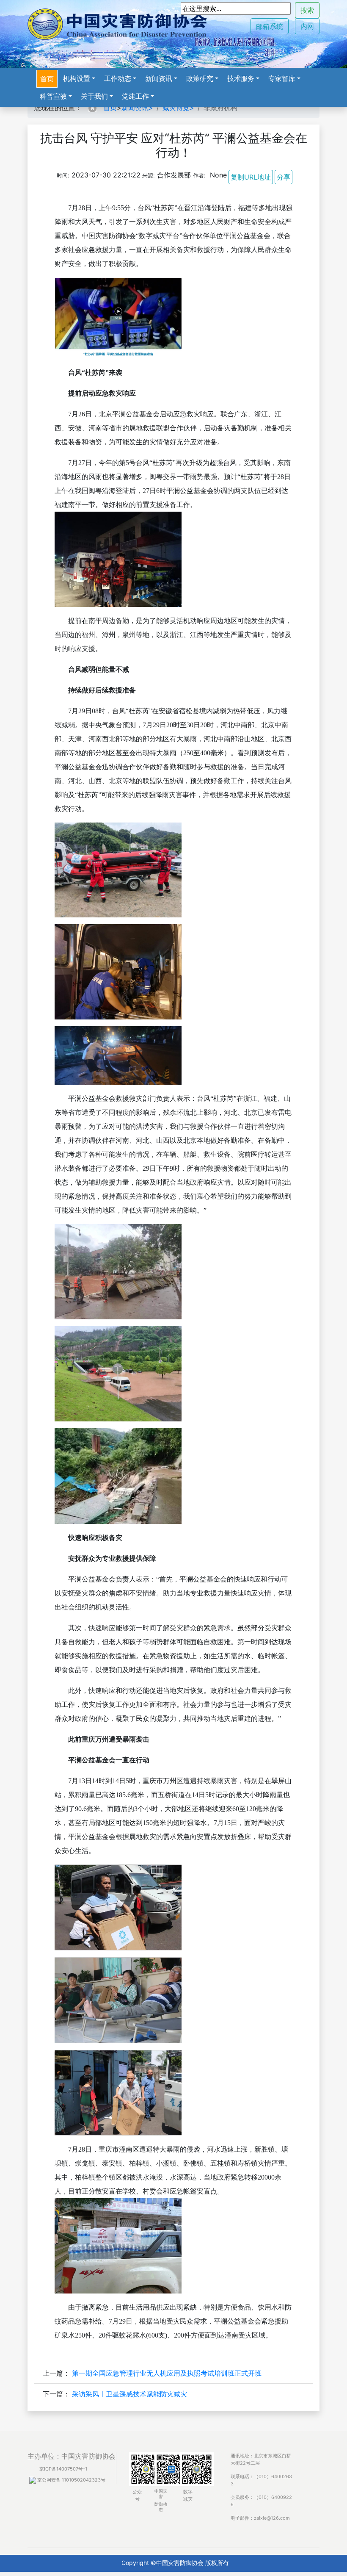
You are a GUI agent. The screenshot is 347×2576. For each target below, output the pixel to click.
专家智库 (282, 78)
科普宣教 (53, 96)
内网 (307, 26)
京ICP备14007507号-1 (63, 2469)
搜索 (307, 10)
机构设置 (77, 78)
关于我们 (94, 96)
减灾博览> (178, 108)
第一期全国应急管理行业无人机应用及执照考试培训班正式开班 (167, 2373)
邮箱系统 (270, 26)
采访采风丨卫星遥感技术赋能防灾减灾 (129, 2394)
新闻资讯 (159, 78)
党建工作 (135, 96)
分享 (284, 177)
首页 (47, 79)
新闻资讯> (137, 108)
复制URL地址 (251, 177)
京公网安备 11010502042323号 (71, 2480)
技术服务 (241, 78)
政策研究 (200, 78)
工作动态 (118, 78)
